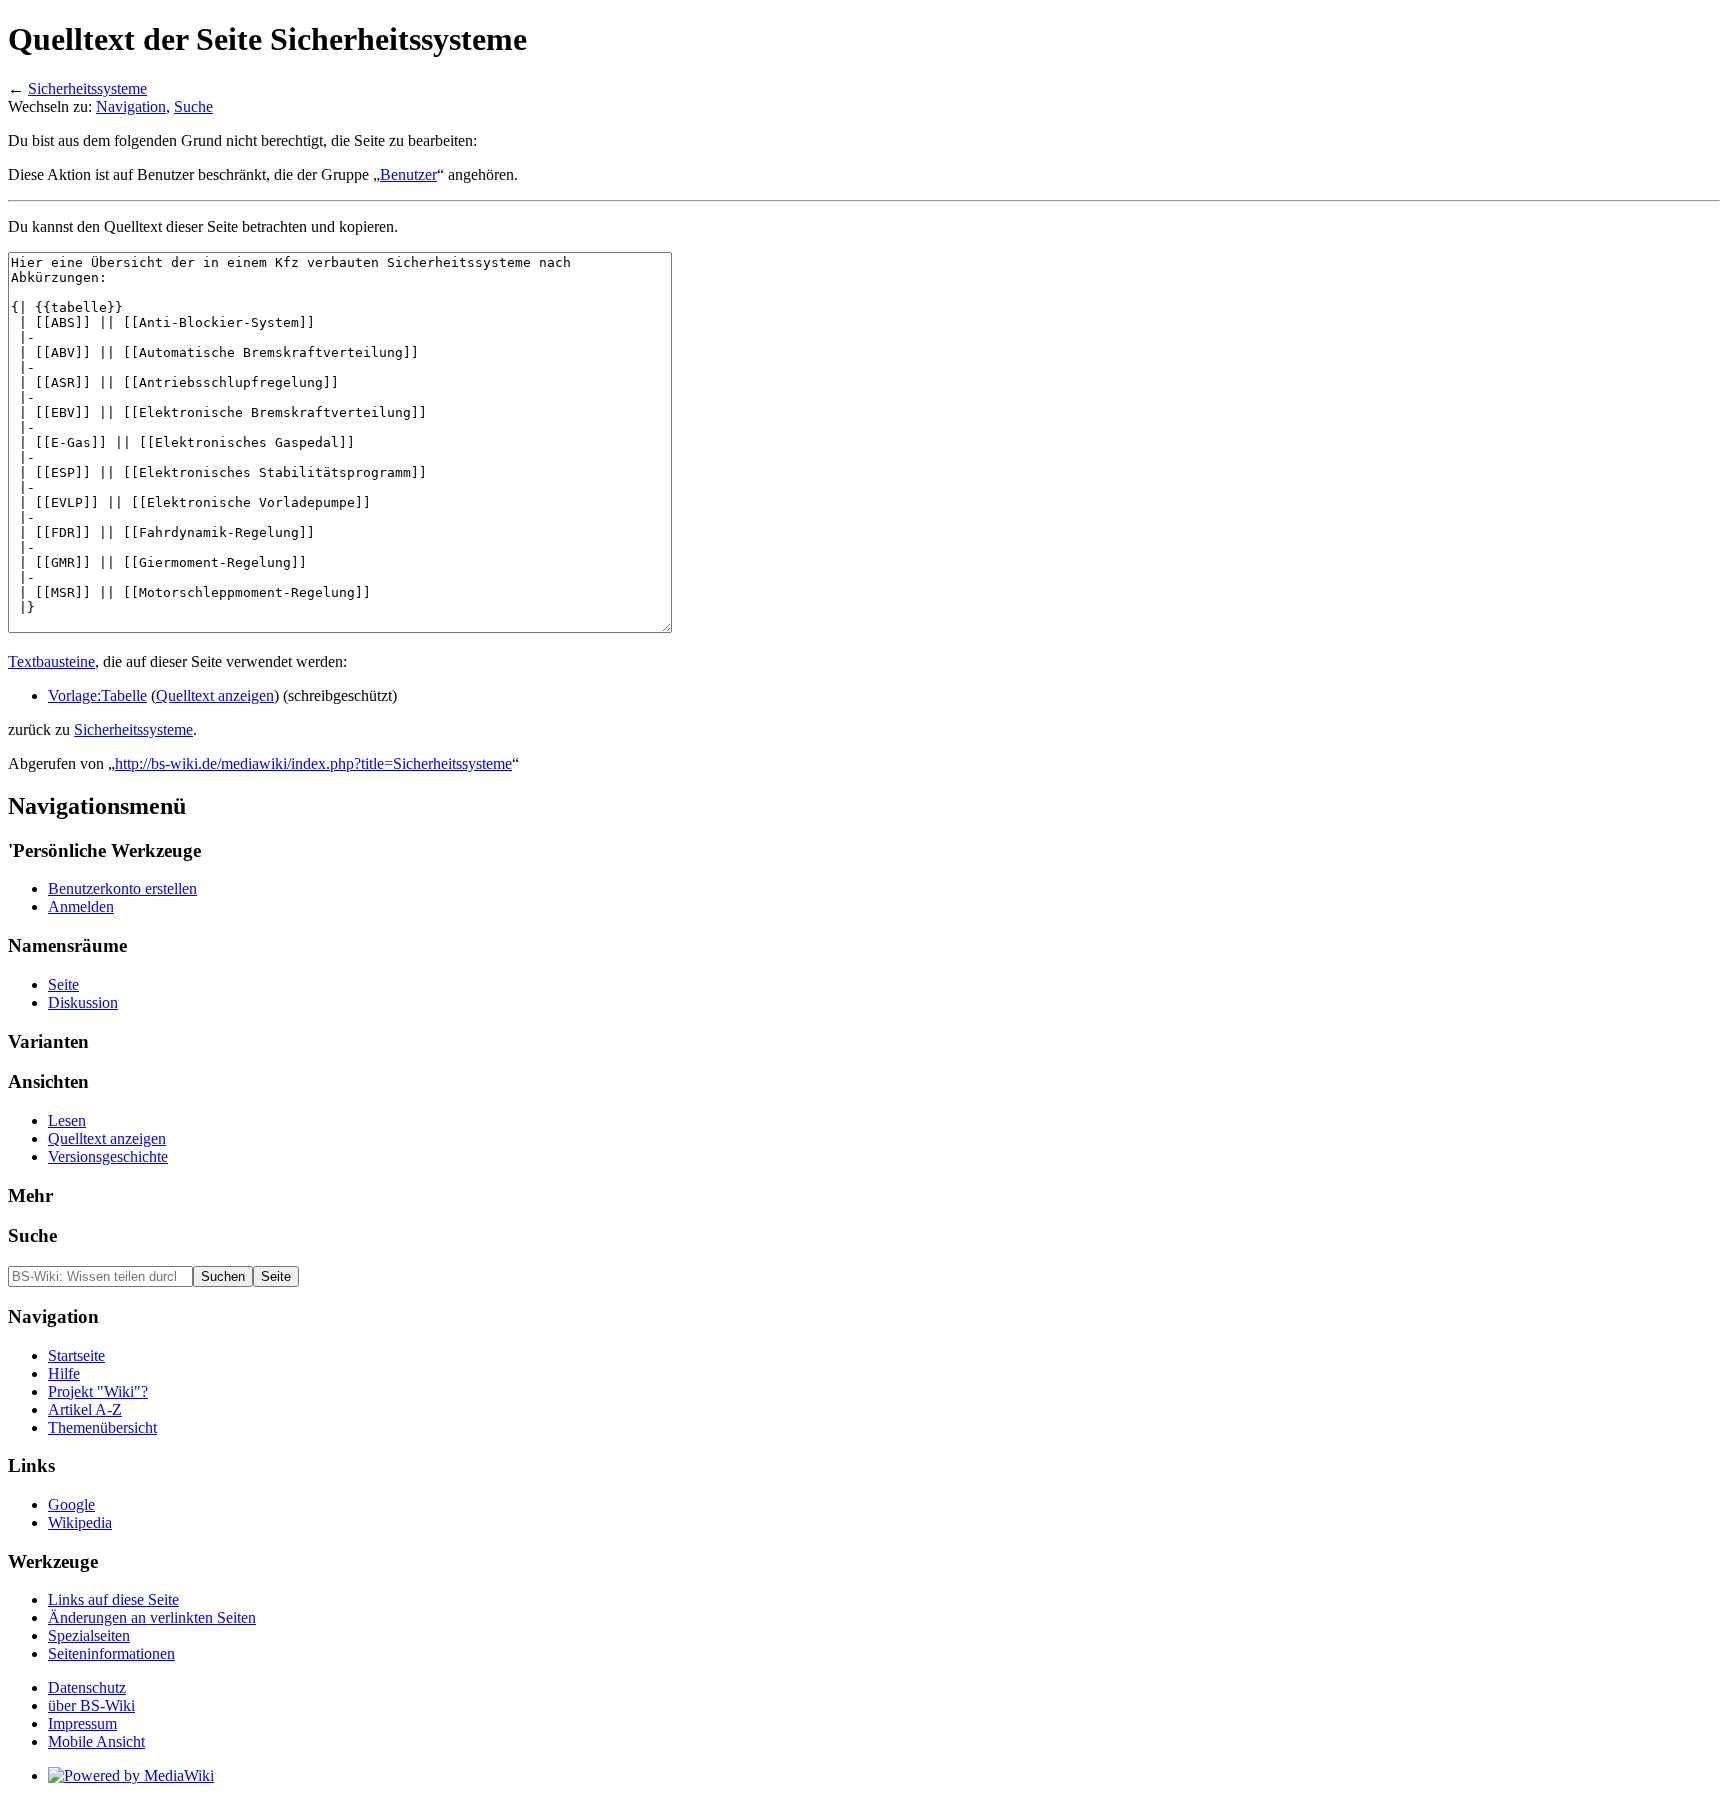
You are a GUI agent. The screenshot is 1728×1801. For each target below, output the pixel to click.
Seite (63, 984)
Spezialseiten (89, 1635)
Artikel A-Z (85, 1409)
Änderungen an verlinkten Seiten (152, 1617)
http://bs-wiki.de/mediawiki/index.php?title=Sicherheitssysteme (313, 763)
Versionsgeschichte (108, 1156)
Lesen (67, 1120)
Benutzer (408, 174)
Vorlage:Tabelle (97, 695)
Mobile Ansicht (96, 1741)
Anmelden (81, 906)
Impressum (82, 1723)
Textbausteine (51, 661)
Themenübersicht (102, 1427)
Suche (193, 106)
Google (71, 1504)
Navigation (131, 106)
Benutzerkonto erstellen (122, 888)
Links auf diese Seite (113, 1599)
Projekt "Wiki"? (98, 1391)
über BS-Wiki (91, 1705)
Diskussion (83, 1002)
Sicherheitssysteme (87, 88)
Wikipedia (80, 1522)
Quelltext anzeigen (215, 695)
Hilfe (64, 1373)
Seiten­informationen (111, 1653)
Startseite (76, 1355)
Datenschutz (87, 1687)
